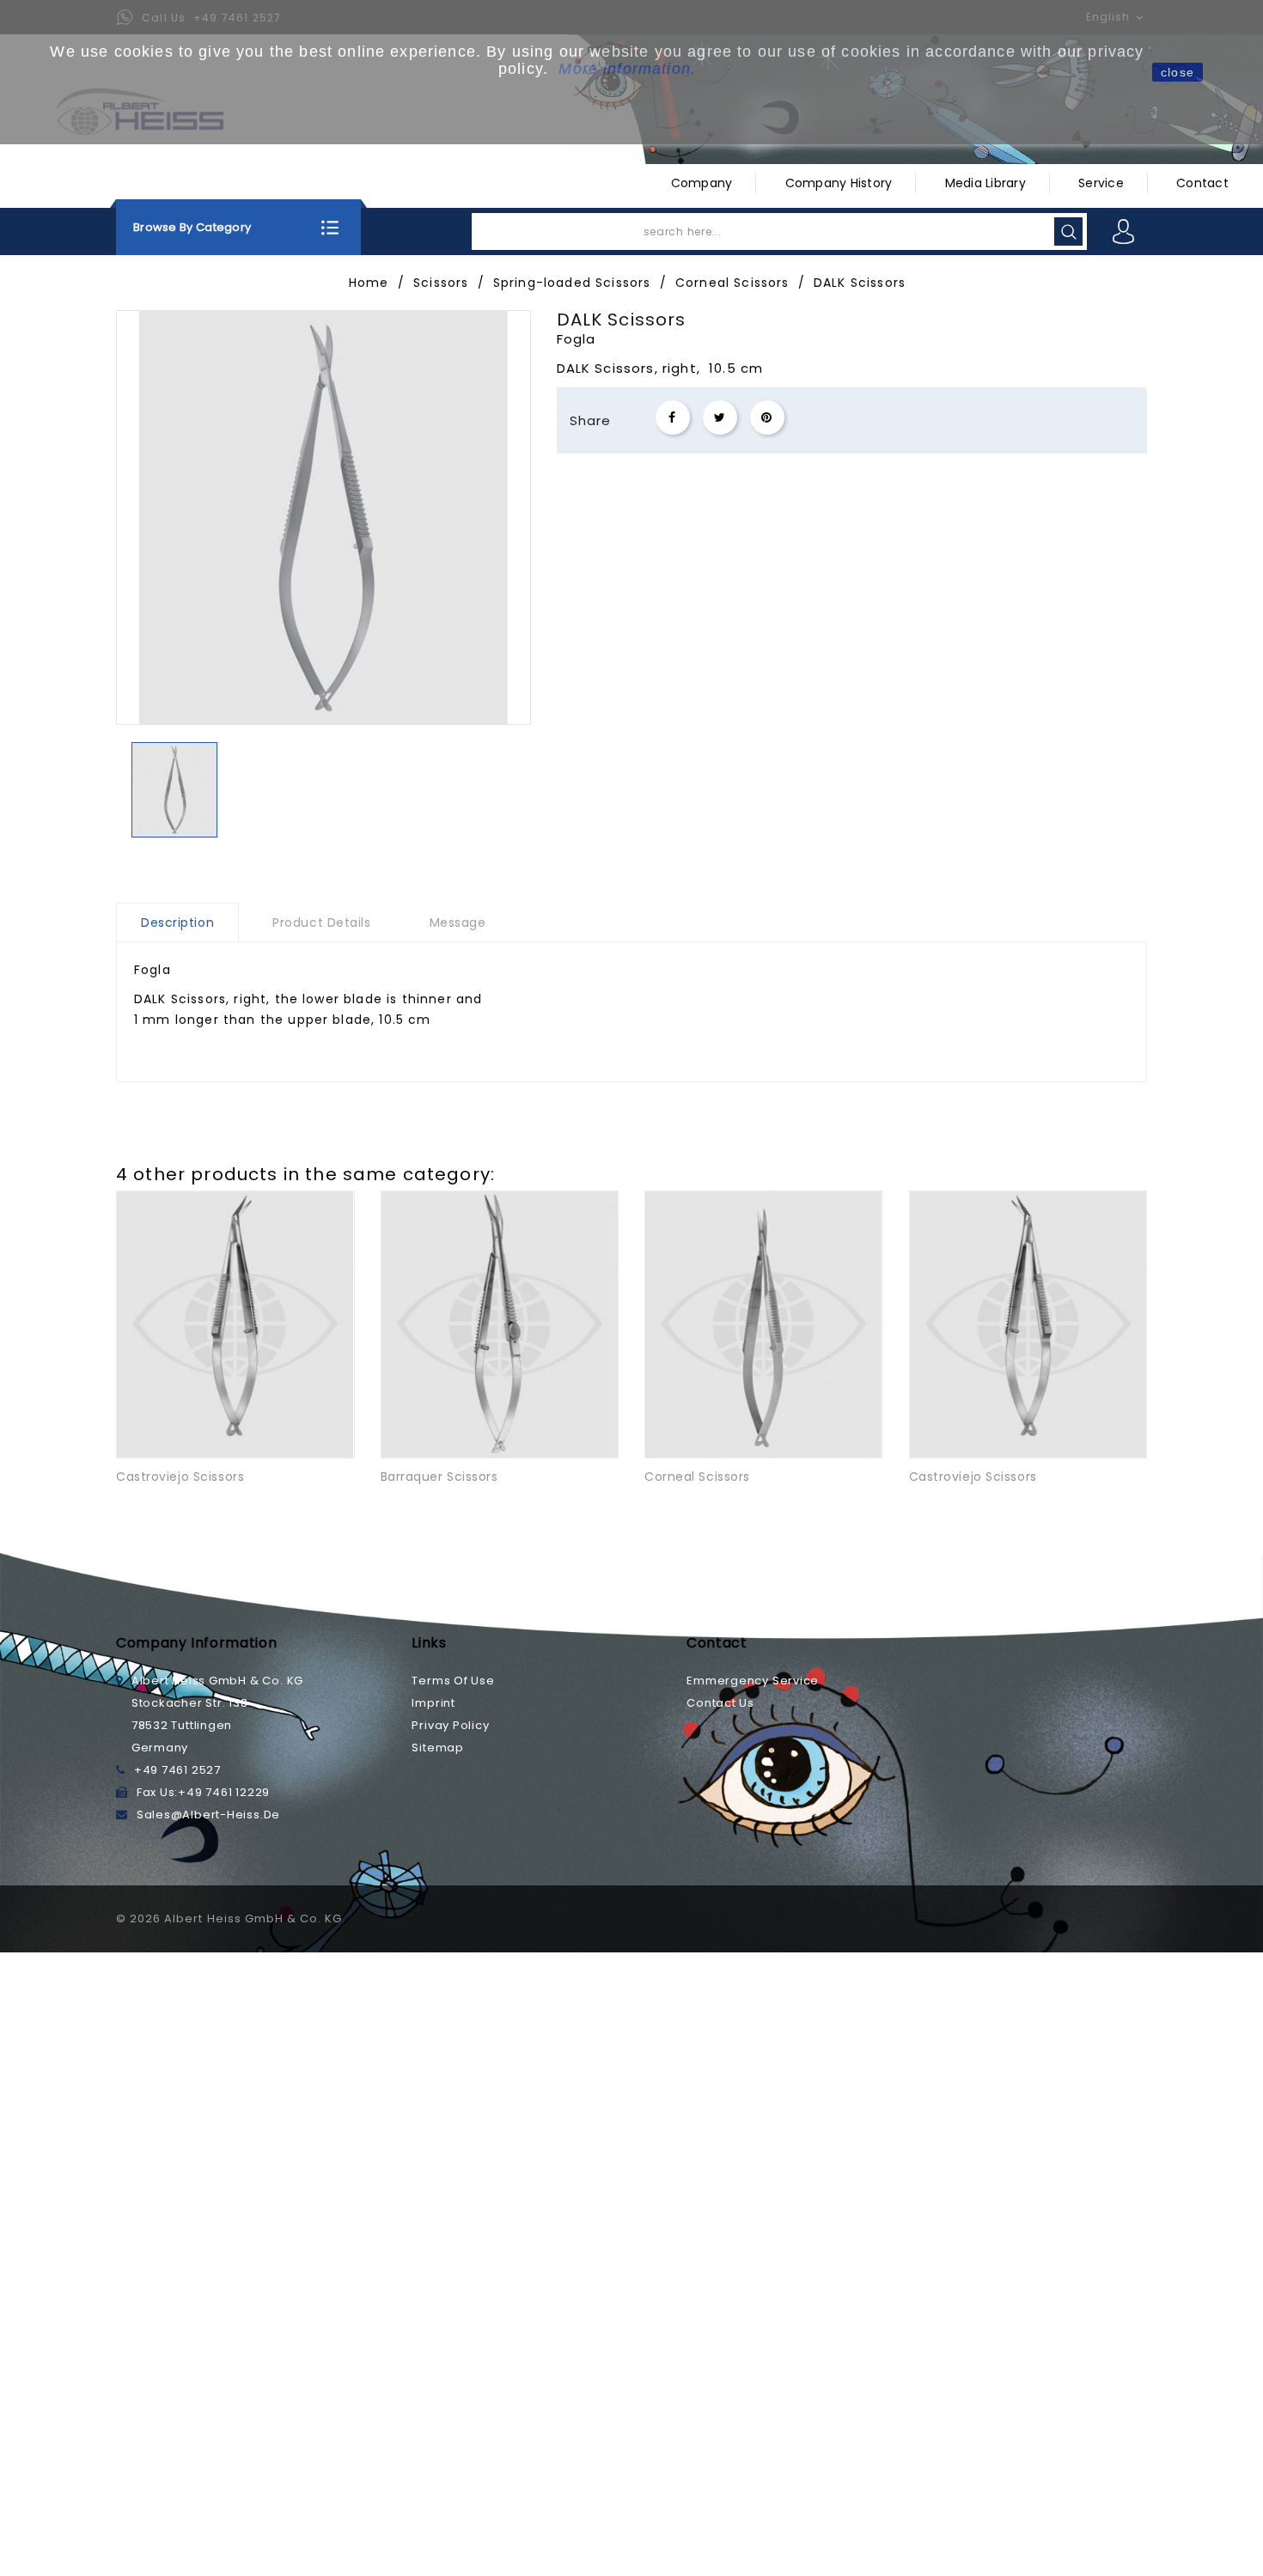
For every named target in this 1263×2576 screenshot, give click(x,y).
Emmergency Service (753, 1681)
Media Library (985, 183)
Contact (1202, 183)
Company (702, 183)
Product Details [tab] (321, 923)
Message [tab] (458, 923)
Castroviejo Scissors (180, 1477)
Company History (839, 183)
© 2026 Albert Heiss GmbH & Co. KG (229, 1918)
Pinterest (767, 417)
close (1178, 72)
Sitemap (437, 1748)
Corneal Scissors (697, 1477)
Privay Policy (450, 1725)
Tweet (720, 417)
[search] (1068, 231)
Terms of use (453, 1681)
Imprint (433, 1703)
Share (673, 417)
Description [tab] (177, 923)
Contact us (720, 1703)
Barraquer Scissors (439, 1477)
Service (1101, 183)
